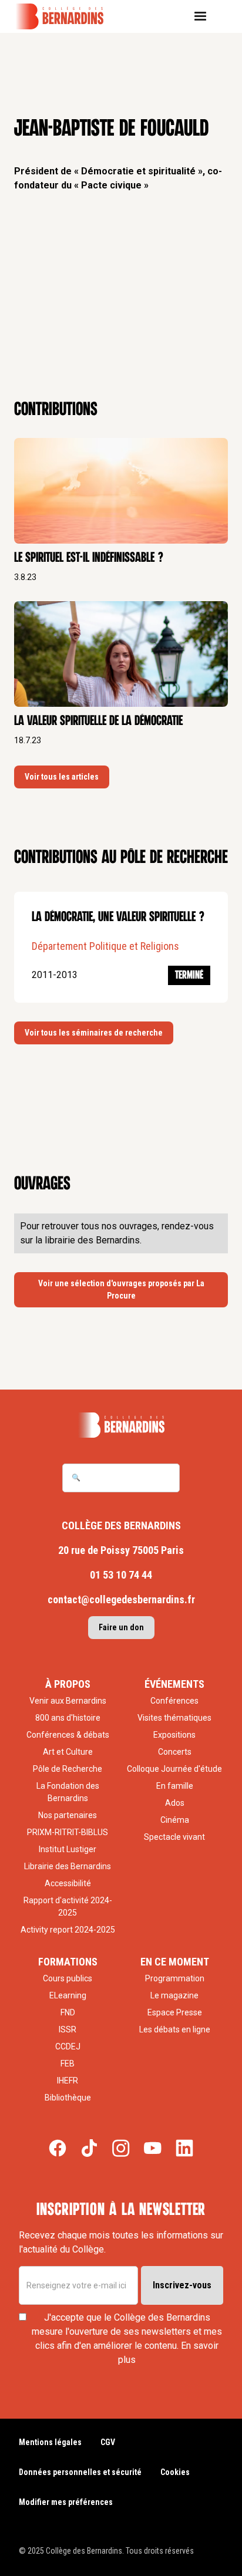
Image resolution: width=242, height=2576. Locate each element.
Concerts (175, 1752)
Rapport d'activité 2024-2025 (68, 1906)
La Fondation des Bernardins (68, 1792)
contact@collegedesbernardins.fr (121, 1599)
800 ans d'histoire (68, 1718)
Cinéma (175, 1820)
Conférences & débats (68, 1735)
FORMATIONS (68, 1962)
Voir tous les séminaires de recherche (94, 1033)
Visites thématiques (174, 1718)
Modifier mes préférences (66, 2502)
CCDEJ (68, 2046)
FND (68, 2012)
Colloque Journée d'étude (174, 1769)
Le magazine (174, 1995)
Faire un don (121, 1627)
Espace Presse (175, 2012)
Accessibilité (68, 1883)
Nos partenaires (68, 1815)
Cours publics (68, 1978)
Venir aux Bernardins (68, 1701)
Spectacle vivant (174, 1837)
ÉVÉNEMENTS (174, 1684)
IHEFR (68, 2081)
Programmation (175, 1978)
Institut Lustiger (68, 1849)
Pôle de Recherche (68, 1769)
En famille (175, 1786)
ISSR (68, 2029)
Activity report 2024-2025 (68, 1930)
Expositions (174, 1735)
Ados (175, 1803)
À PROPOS (68, 1684)
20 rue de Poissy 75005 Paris (121, 1550)
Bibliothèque (68, 2098)
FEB (68, 2064)
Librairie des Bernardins (68, 1866)
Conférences (174, 1701)
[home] (68, 16)
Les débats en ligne (175, 2029)
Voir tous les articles (62, 777)
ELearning (68, 1995)
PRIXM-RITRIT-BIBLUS (68, 1832)
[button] (205, 16)
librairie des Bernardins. (93, 1240)
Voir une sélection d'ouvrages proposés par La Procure (121, 1289)
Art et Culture (68, 1752)
